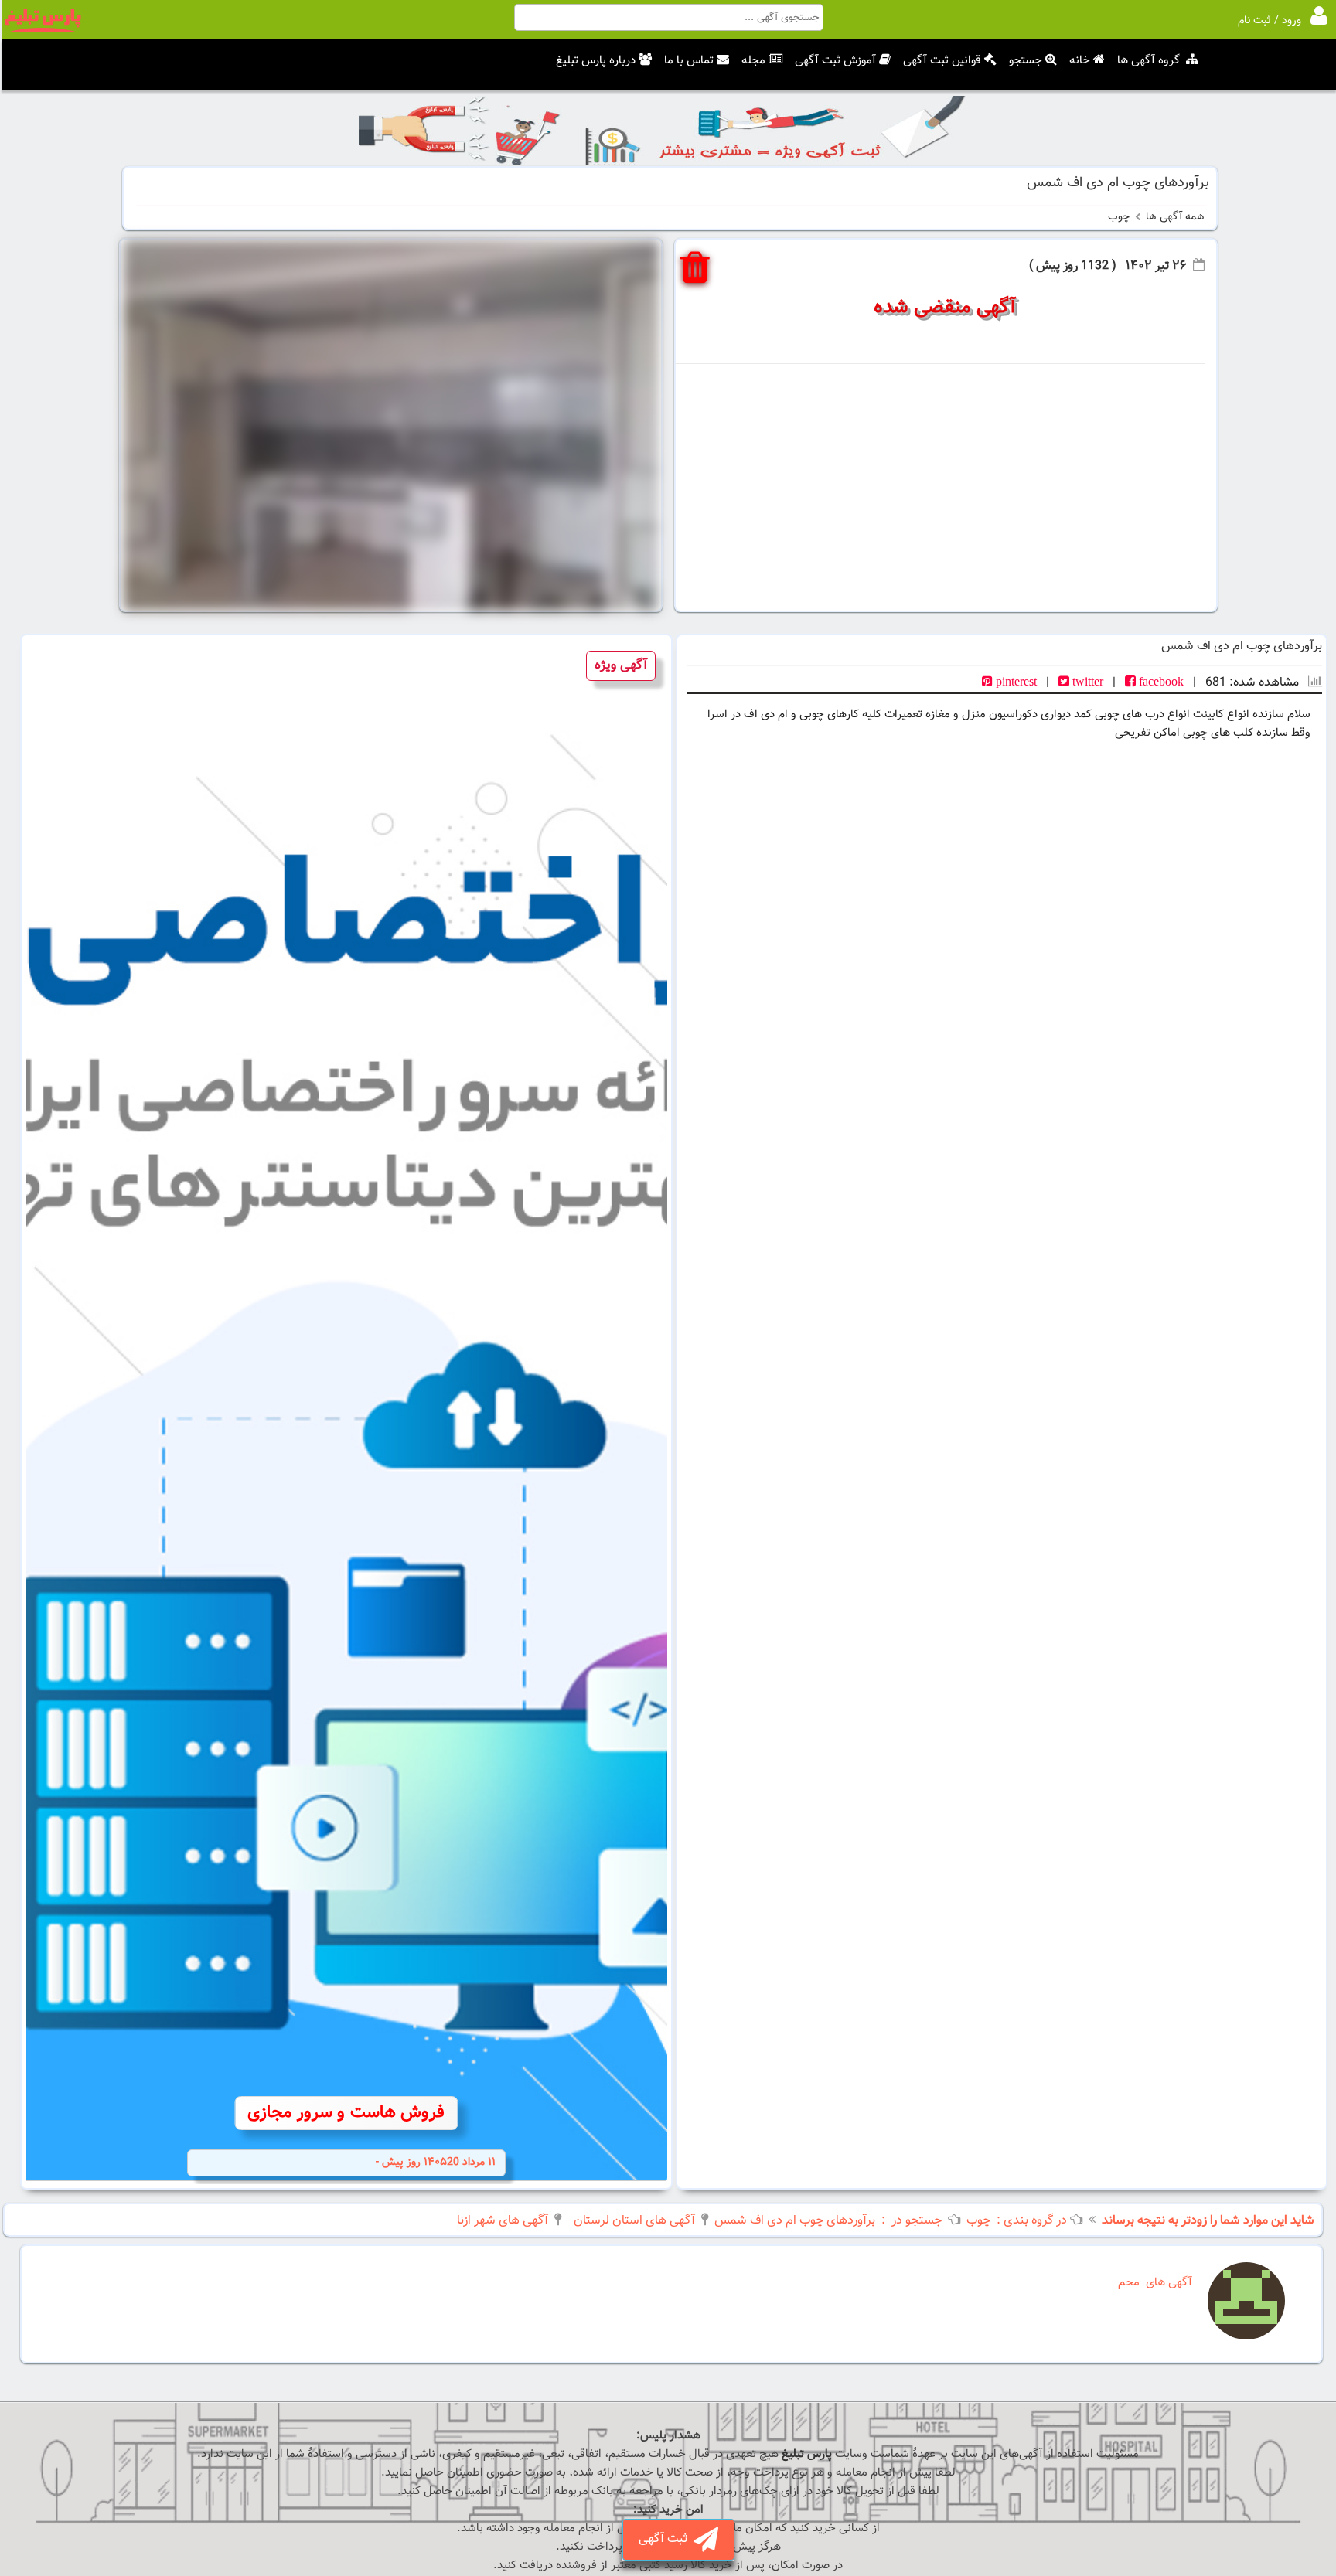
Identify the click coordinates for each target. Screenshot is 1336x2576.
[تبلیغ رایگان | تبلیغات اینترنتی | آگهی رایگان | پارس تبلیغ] (43, 29)
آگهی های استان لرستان (634, 2221)
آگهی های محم (1155, 2283)
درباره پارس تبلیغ (596, 61)
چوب (1119, 217)
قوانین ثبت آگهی (942, 61)
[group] (346, 1412)
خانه (1080, 61)
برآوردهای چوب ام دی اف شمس (795, 2221)
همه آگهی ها (1175, 217)
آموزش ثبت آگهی (835, 61)
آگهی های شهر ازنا (503, 2221)
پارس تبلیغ (807, 2454)
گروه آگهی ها (1149, 61)
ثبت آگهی (666, 2539)
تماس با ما (689, 61)
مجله (753, 61)
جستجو (1026, 61)
